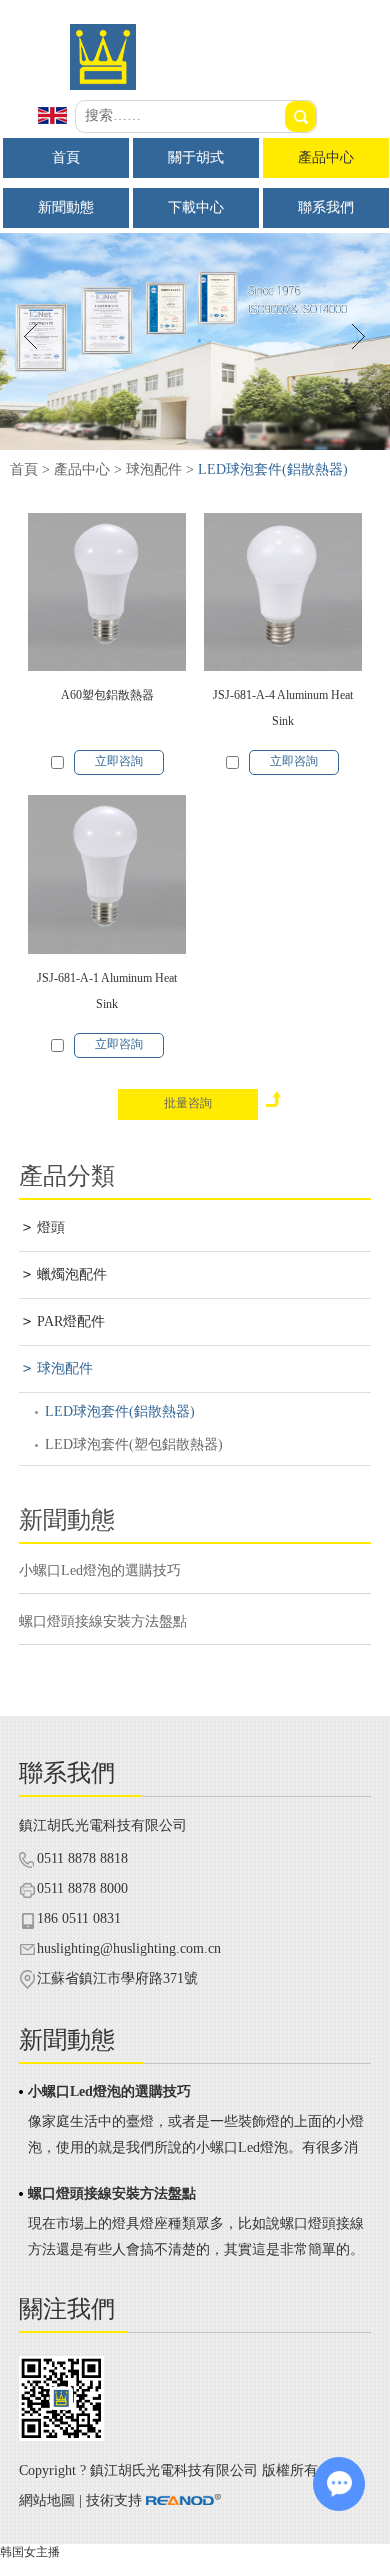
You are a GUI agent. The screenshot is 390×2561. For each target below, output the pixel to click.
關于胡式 (196, 157)
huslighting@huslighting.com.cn (129, 1948)
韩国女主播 (30, 2552)
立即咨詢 (119, 761)
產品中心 (326, 157)
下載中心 (196, 207)
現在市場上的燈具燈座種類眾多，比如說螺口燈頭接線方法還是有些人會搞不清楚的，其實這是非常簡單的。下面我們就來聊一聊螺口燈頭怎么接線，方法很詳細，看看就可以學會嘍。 (196, 2239)
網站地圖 (47, 2500)
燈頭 (51, 1227)
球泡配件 (154, 469)
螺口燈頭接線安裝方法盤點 (103, 1621)
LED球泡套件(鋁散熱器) (120, 1411)
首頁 (66, 157)
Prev (32, 336)
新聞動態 (66, 207)
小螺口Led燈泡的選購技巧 (100, 1570)
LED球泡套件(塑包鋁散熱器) (134, 1444)
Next (358, 336)
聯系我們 (326, 207)
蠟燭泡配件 (72, 1274)
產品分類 (67, 1176)
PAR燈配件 (71, 1321)
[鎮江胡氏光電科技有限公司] (195, 86)
